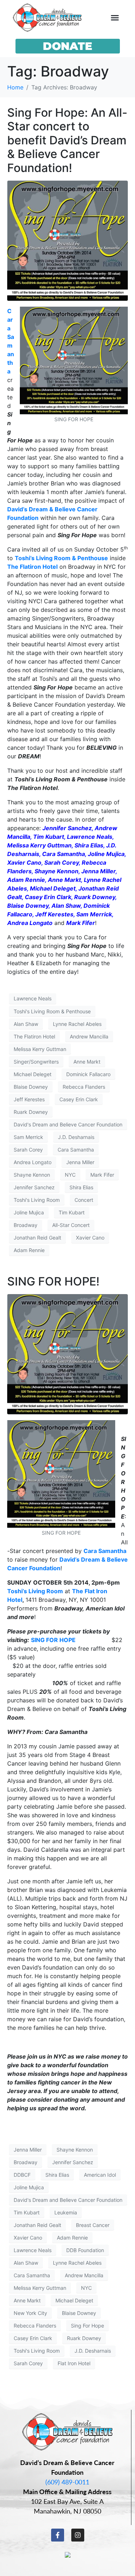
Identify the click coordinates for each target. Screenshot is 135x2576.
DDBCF (22, 2175)
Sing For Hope (87, 2326)
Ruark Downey (31, 1112)
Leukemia (66, 2212)
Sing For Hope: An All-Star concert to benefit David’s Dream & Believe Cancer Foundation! (67, 140)
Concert (84, 1200)
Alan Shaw (26, 1024)
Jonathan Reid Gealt (37, 1238)
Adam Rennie (29, 1250)
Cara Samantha (76, 1150)
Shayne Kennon (32, 1175)
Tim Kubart (72, 1212)
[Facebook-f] (58, 2535)
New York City (30, 2313)
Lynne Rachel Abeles (77, 1024)
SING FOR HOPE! (53, 1281)
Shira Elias (81, 1187)
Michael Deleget (33, 1074)
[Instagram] (78, 2535)
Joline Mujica (29, 1212)
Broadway (26, 1225)
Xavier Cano (90, 1238)
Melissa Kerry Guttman (40, 1049)
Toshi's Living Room (37, 1200)
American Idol (100, 2175)
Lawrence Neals (33, 998)
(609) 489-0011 (67, 2482)
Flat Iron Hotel (74, 2363)
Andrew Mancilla (89, 1036)
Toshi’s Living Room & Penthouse (61, 558)
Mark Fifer (102, 1175)
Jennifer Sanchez (34, 1187)
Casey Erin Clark (79, 1099)
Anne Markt (87, 1062)
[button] (115, 18)
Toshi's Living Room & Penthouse (52, 1011)
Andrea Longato (33, 1162)
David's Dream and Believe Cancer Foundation (68, 1124)
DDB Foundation (85, 2250)
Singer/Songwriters (36, 1062)
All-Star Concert (71, 1225)
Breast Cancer (93, 2225)
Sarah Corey (28, 1150)
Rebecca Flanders (84, 1087)
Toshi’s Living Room (35, 1591)
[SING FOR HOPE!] (67, 1354)
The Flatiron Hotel (32, 567)
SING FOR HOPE (53, 1640)
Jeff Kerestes (29, 1099)
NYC (70, 1175)
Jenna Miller (80, 1162)
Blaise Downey (31, 1087)
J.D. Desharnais (76, 1137)
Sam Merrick (28, 1137)
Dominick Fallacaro (88, 1074)
